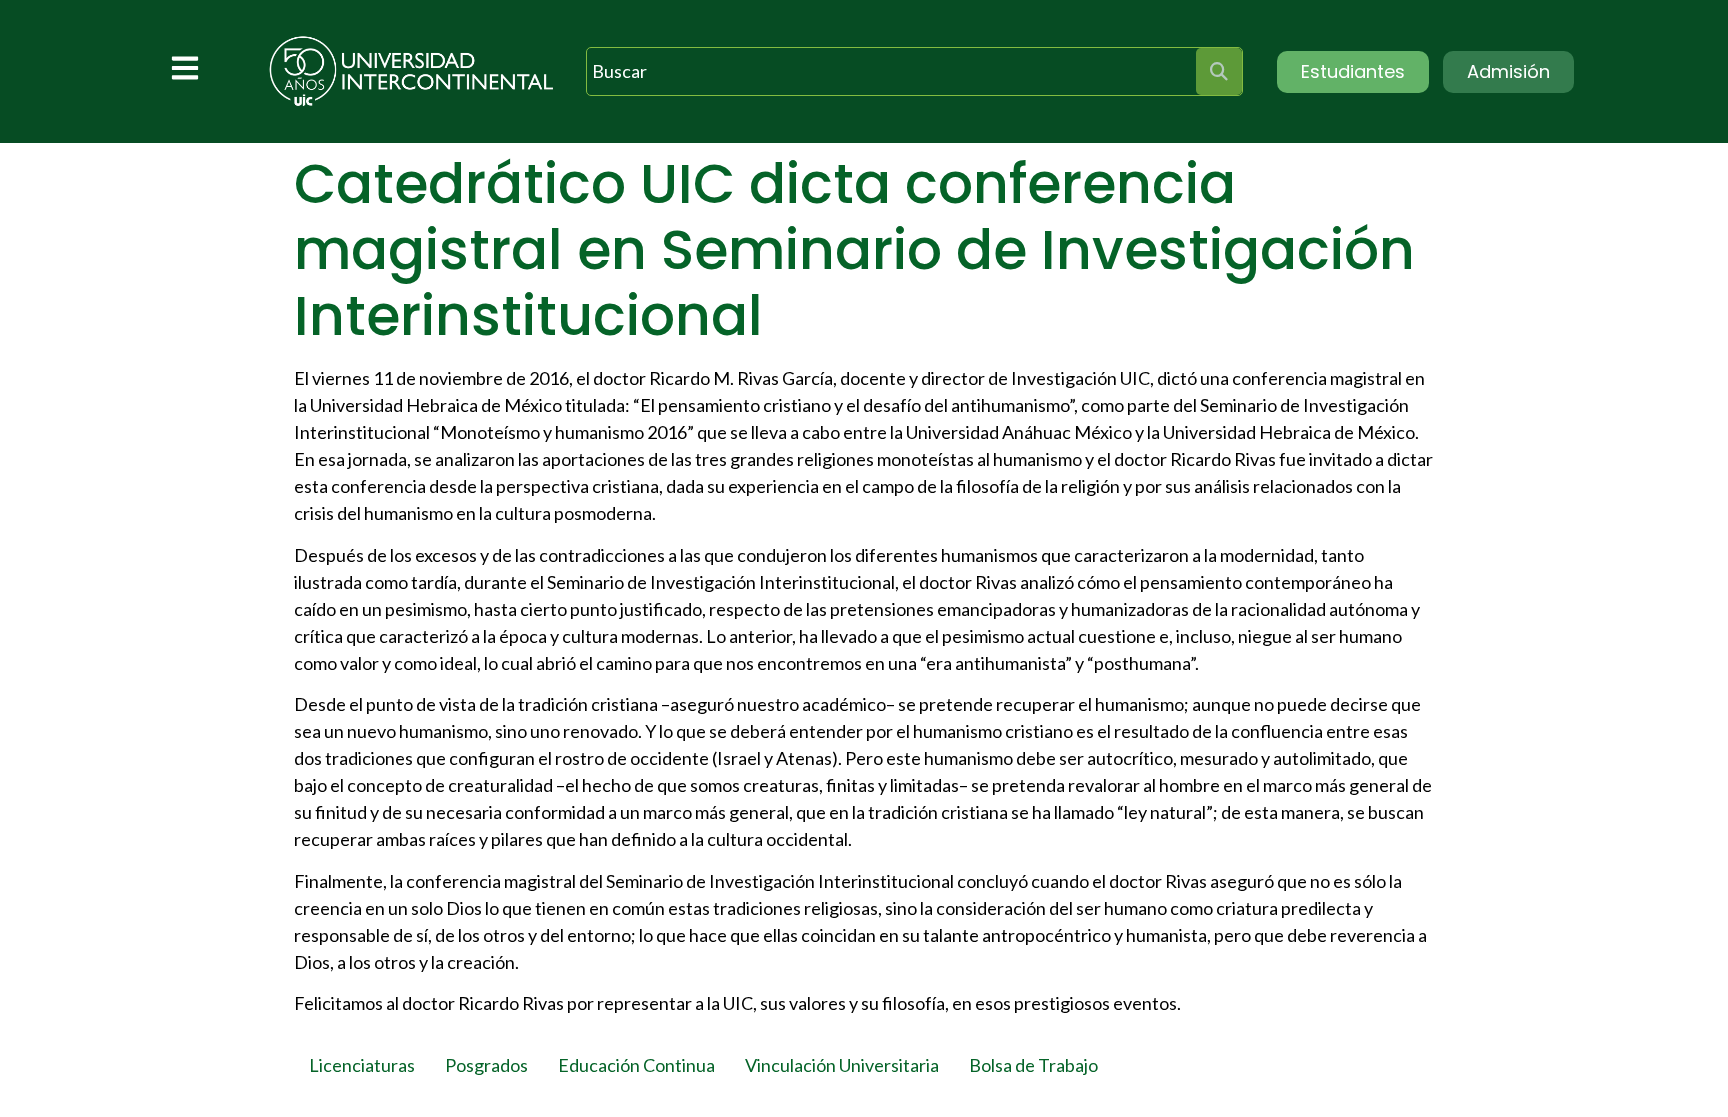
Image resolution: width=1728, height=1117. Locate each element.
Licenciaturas (362, 1065)
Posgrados (486, 1065)
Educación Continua (636, 1065)
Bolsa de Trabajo (1033, 1065)
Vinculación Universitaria (842, 1065)
